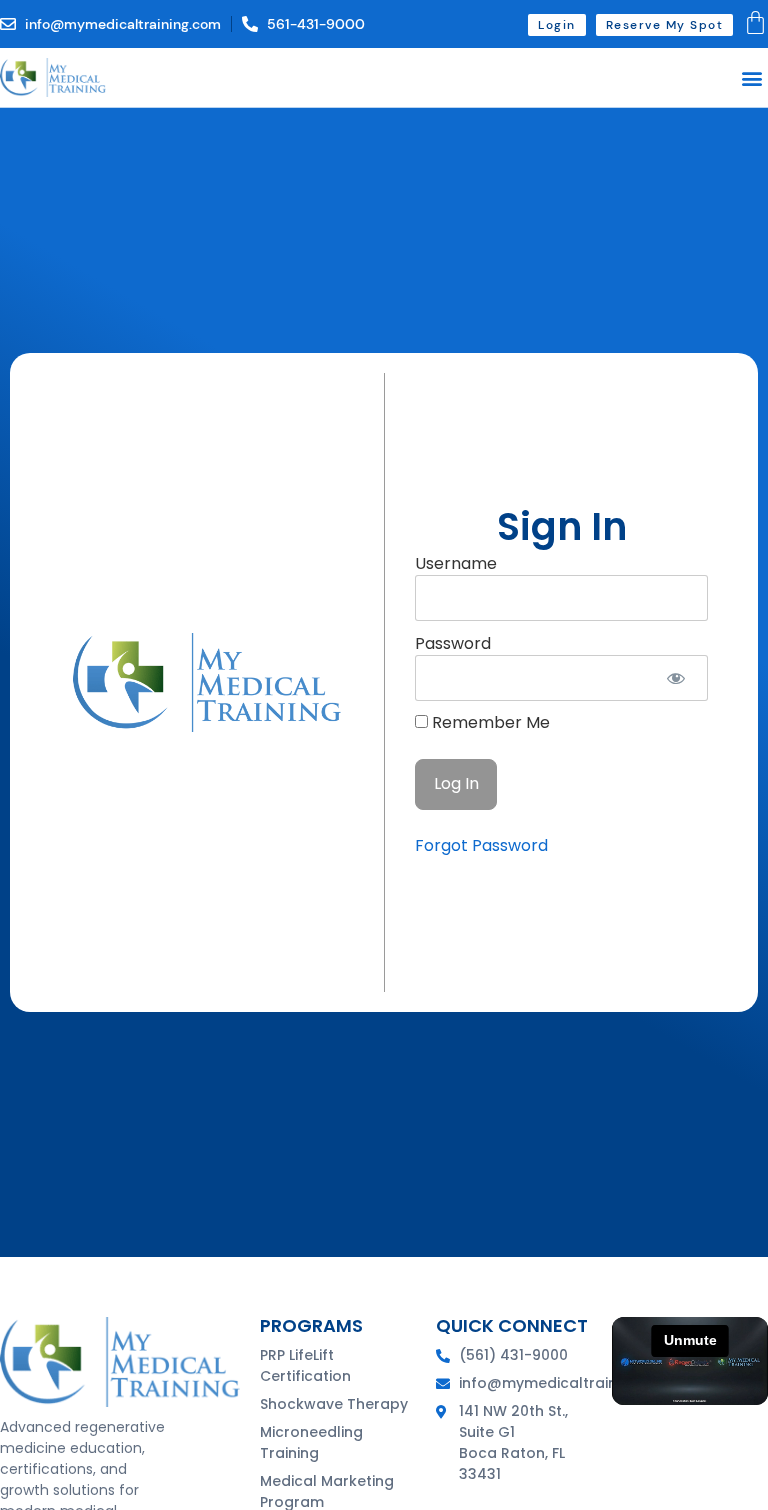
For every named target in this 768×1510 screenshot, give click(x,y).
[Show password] (675, 678)
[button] (751, 77)
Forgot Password (481, 845)
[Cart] (755, 22)
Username (456, 562)
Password (453, 642)
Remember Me (489, 723)
